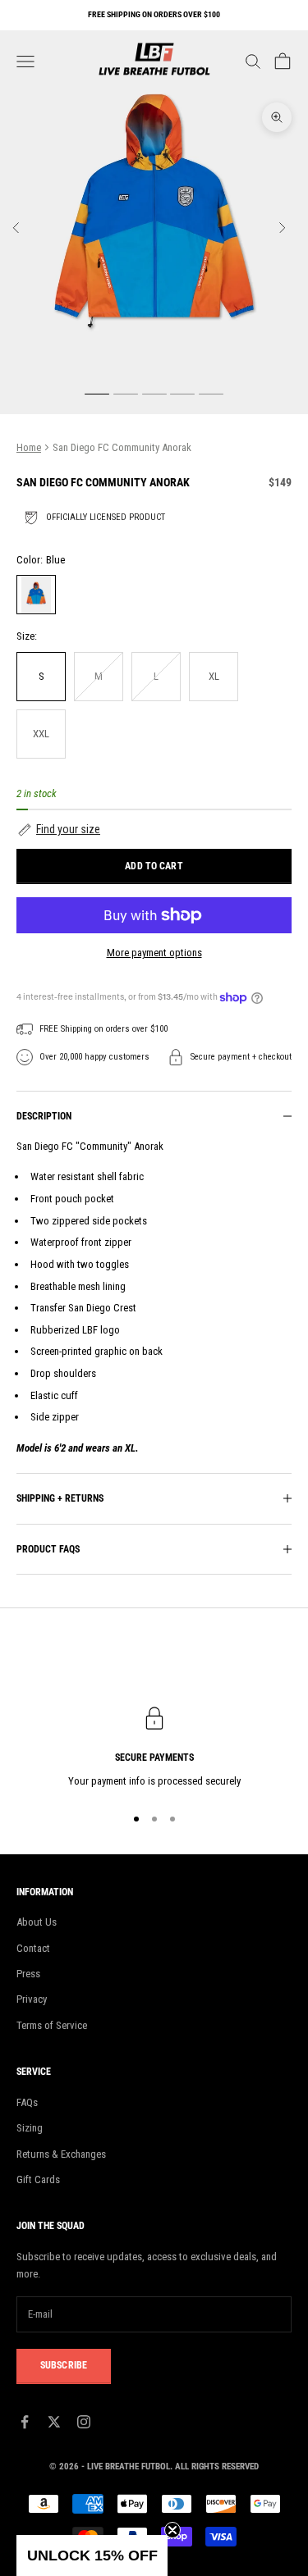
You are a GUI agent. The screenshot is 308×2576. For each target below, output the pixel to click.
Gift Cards (38, 2179)
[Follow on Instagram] (84, 2422)
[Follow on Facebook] (25, 2422)
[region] (154, 1748)
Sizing (30, 2128)
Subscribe (64, 2365)
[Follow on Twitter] (54, 2422)
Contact (33, 1948)
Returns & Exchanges (61, 2154)
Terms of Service (52, 2025)
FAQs (27, 2102)
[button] (154, 830)
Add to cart (154, 866)
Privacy (32, 1999)
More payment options (154, 953)
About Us (37, 1922)
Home (29, 447)
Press (28, 1974)
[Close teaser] (172, 2530)
